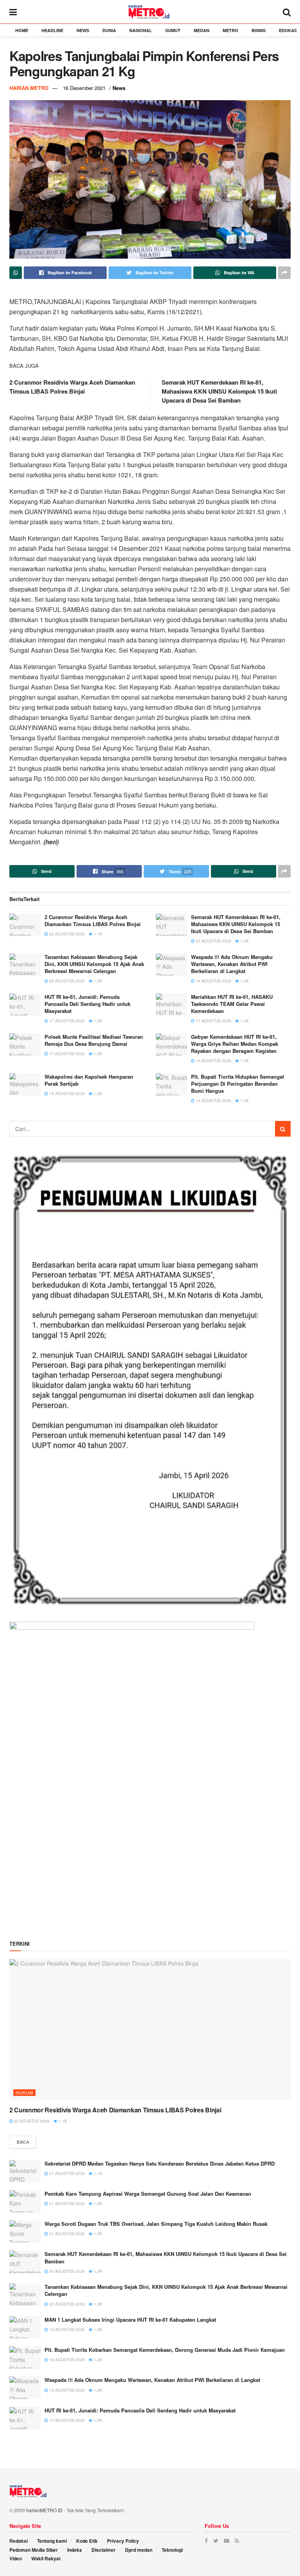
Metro (230, 30)
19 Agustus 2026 (66, 2330)
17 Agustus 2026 (66, 1021)
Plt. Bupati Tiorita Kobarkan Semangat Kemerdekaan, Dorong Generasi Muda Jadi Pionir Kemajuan (165, 2350)
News (83, 30)
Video (16, 2558)
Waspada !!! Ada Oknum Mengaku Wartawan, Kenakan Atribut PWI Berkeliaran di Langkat (232, 964)
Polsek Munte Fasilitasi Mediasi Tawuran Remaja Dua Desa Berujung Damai (94, 1040)
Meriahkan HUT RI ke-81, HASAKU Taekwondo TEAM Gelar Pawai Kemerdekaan (232, 1004)
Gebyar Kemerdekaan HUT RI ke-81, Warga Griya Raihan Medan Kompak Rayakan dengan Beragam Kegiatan (235, 1044)
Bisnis (259, 30)
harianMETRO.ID (44, 2510)
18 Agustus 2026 (213, 981)
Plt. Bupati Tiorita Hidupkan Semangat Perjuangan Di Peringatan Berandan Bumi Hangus (237, 1084)
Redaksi (19, 2541)
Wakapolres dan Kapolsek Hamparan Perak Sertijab (89, 1080)
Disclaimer (104, 2550)
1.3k (244, 1021)
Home (22, 30)
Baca (23, 2142)
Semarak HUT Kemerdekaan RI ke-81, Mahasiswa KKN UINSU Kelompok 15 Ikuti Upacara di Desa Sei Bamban (219, 391)
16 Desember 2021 (84, 88)
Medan (202, 30)
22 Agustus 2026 (66, 934)
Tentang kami (52, 2541)
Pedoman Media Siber (34, 2550)
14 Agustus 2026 (213, 1101)
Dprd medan (139, 2550)
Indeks (75, 2550)
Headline (52, 30)
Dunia (109, 30)
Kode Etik (87, 2541)
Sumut (173, 30)
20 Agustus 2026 (213, 941)
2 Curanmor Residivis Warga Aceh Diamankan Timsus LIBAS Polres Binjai (72, 387)
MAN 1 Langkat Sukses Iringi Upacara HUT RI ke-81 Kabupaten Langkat (130, 2320)
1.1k (97, 934)
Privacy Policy (123, 2541)
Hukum (24, 2092)
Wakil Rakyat (46, 2558)
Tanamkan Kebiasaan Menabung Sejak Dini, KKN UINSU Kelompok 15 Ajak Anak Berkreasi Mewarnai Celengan (94, 964)
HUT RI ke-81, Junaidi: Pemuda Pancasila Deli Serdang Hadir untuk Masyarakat (87, 1004)
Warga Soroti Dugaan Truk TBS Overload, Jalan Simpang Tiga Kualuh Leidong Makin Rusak (156, 2224)
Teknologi (172, 2550)
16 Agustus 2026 (213, 1061)
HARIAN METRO (29, 88)
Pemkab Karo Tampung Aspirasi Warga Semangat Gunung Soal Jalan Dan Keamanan (148, 2194)
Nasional (141, 30)
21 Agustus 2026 (66, 2173)
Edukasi (288, 30)
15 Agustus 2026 (66, 1094)
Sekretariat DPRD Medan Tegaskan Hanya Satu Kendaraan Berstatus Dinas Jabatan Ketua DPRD (160, 2163)
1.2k (244, 941)
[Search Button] (283, 1129)
